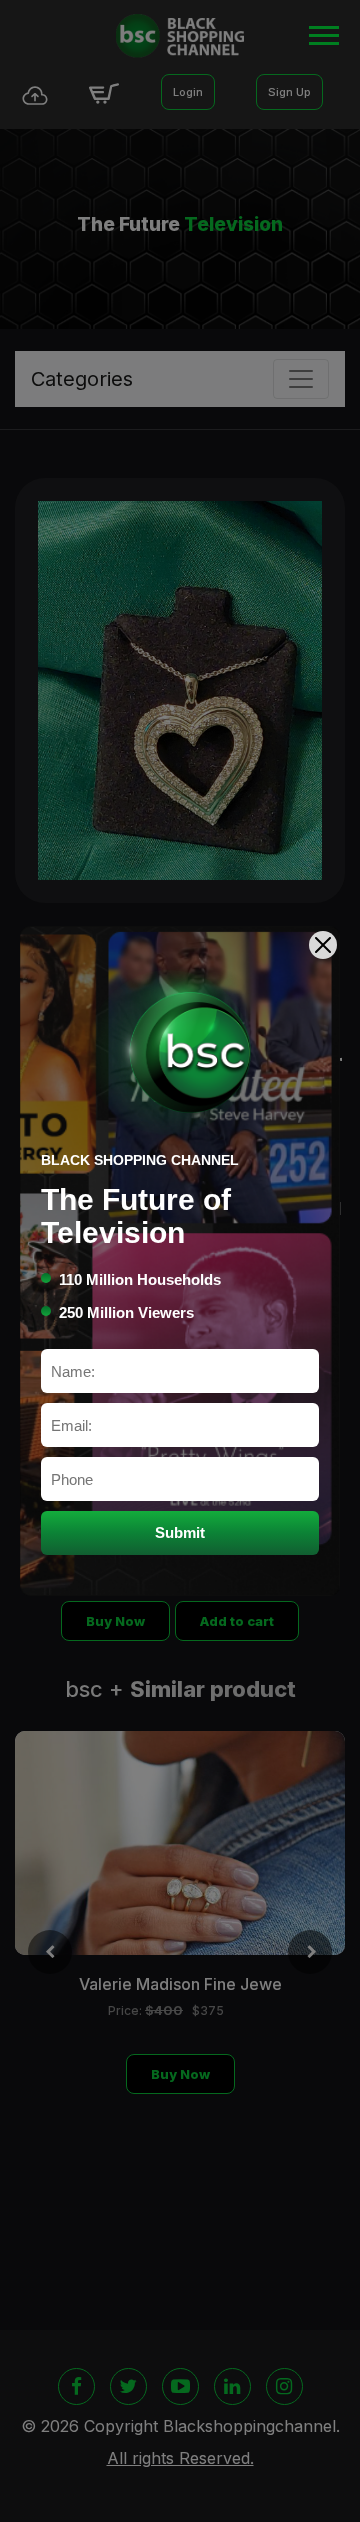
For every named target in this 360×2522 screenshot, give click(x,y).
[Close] (323, 945)
